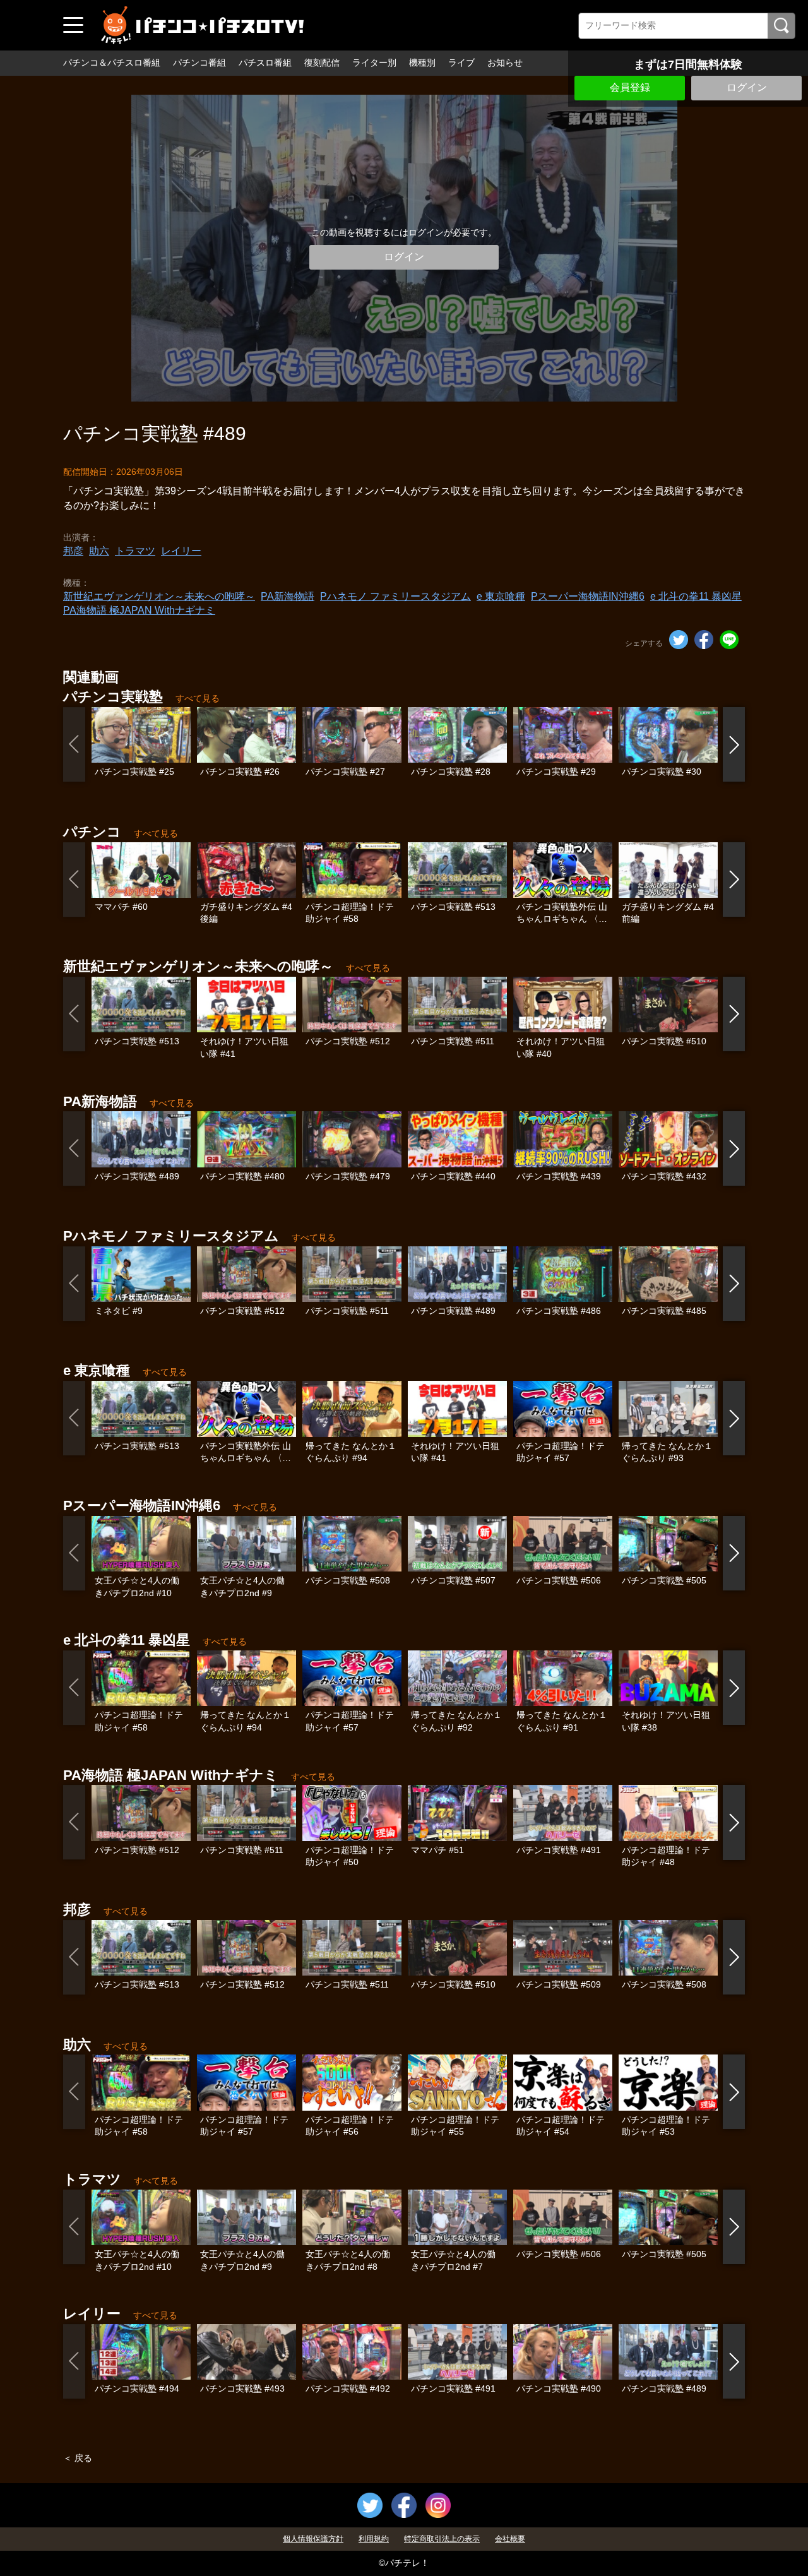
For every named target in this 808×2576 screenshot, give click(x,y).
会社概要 (510, 2539)
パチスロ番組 (265, 63)
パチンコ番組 (199, 63)
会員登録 (630, 87)
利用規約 (374, 2539)
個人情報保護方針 (313, 2539)
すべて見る (198, 698)
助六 (99, 551)
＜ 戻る (78, 2458)
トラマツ (135, 551)
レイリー (181, 551)
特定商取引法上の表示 (442, 2539)
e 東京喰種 (501, 596)
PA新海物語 (288, 596)
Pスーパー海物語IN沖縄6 (588, 596)
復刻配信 (322, 63)
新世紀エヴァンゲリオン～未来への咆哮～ (159, 596)
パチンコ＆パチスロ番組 (112, 63)
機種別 (422, 63)
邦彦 (73, 551)
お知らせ (505, 63)
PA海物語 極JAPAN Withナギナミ (139, 610)
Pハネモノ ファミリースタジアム (395, 596)
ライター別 (374, 63)
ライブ (461, 63)
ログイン (747, 87)
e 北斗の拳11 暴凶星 (696, 596)
